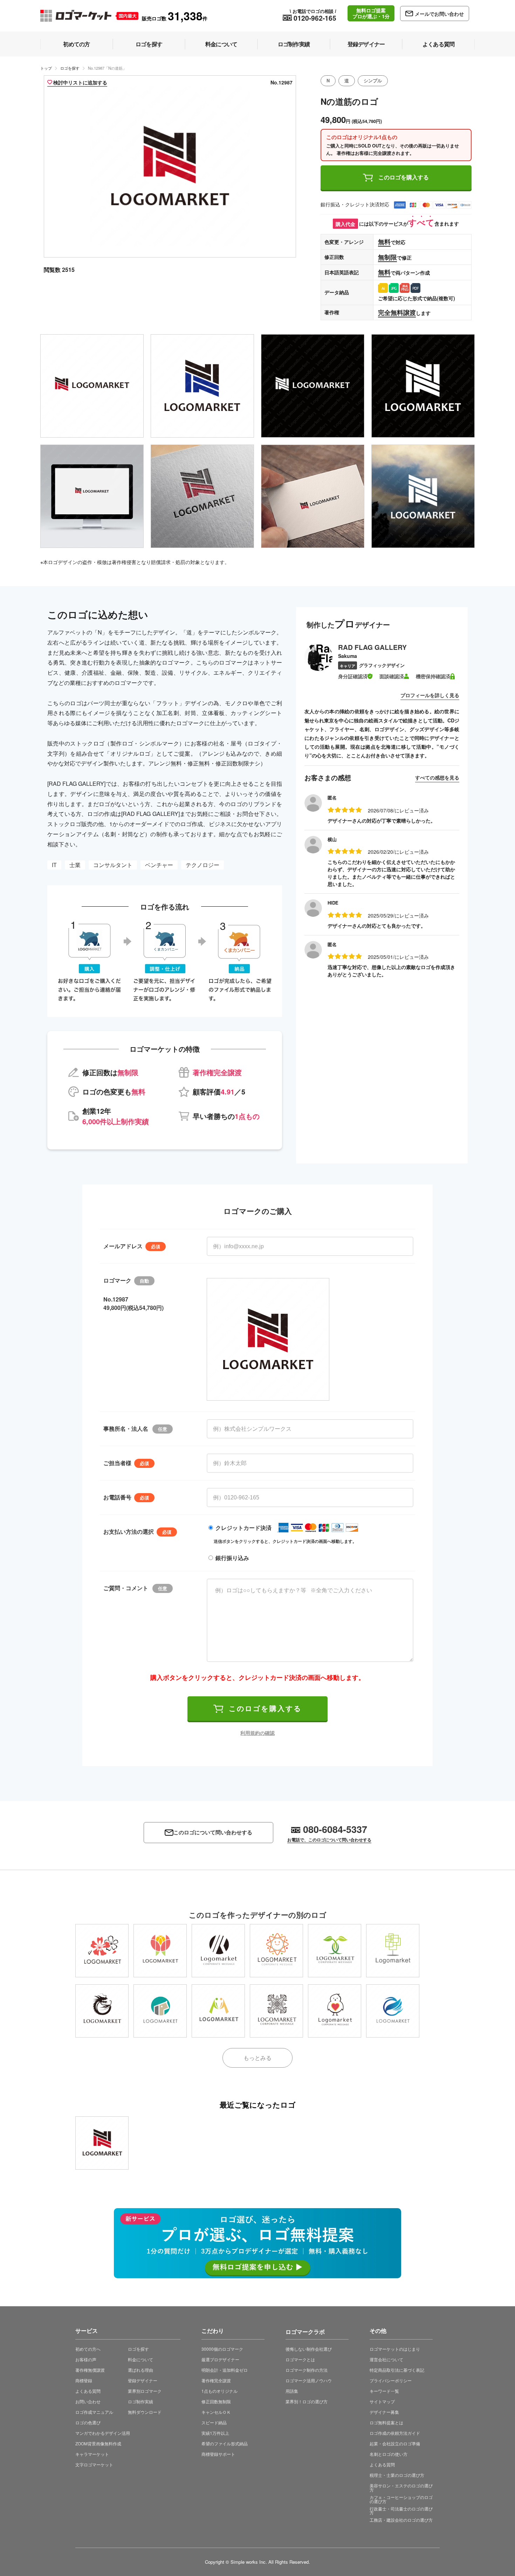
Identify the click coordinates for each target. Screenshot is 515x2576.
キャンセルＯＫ (216, 2412)
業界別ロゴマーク (145, 2391)
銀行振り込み (232, 1558)
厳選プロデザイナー (220, 2359)
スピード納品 (214, 2422)
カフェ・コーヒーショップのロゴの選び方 (401, 2499)
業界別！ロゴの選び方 (307, 2401)
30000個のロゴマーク (222, 2349)
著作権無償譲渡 (90, 2370)
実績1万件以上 (215, 2433)
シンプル (373, 81)
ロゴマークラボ (305, 2331)
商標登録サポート (218, 2454)
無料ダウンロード (145, 2412)
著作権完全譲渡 (216, 2380)
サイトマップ (382, 2401)
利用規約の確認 (257, 1733)
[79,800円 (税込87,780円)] (102, 1951)
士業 (75, 865)
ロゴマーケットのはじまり (395, 2349)
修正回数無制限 (216, 2401)
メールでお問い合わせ (439, 14)
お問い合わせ (88, 2401)
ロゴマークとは (300, 2359)
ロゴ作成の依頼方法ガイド (395, 2433)
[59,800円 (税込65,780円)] (218, 1951)
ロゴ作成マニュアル (94, 2412)
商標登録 (84, 2380)
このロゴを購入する (404, 177)
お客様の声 (86, 2359)
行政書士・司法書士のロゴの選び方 (401, 2511)
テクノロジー (202, 865)
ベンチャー (159, 865)
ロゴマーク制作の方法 (307, 2370)
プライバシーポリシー (391, 2380)
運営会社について (386, 2359)
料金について (140, 2359)
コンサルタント (113, 865)
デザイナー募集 (384, 2412)
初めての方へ (88, 2349)
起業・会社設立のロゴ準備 (395, 2443)
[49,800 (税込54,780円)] (102, 2143)
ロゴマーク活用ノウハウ (309, 2380)
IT (54, 865)
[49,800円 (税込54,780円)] (276, 1951)
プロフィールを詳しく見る (430, 695)
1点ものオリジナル (219, 2391)
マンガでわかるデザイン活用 (103, 2433)
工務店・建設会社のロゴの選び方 (401, 2520)
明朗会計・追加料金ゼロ (225, 2370)
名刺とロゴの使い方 (389, 2454)
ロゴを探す (70, 68)
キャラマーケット (92, 2454)
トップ (46, 68)
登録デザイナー (143, 2380)
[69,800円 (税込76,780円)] (393, 1951)
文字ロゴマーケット (94, 2464)
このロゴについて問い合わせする (213, 1832)
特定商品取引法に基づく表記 (397, 2370)
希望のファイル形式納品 (225, 2443)
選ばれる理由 (140, 2370)
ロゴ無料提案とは (386, 2422)
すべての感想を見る (437, 777)
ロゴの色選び (88, 2422)
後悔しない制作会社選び (309, 2349)
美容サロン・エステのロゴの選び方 (401, 2488)
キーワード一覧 (384, 2391)
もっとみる (257, 2058)
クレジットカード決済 (243, 1528)
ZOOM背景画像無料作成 (98, 2443)
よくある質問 (88, 2391)
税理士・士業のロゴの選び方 (397, 2475)
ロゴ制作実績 (140, 2401)
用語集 (292, 2391)
